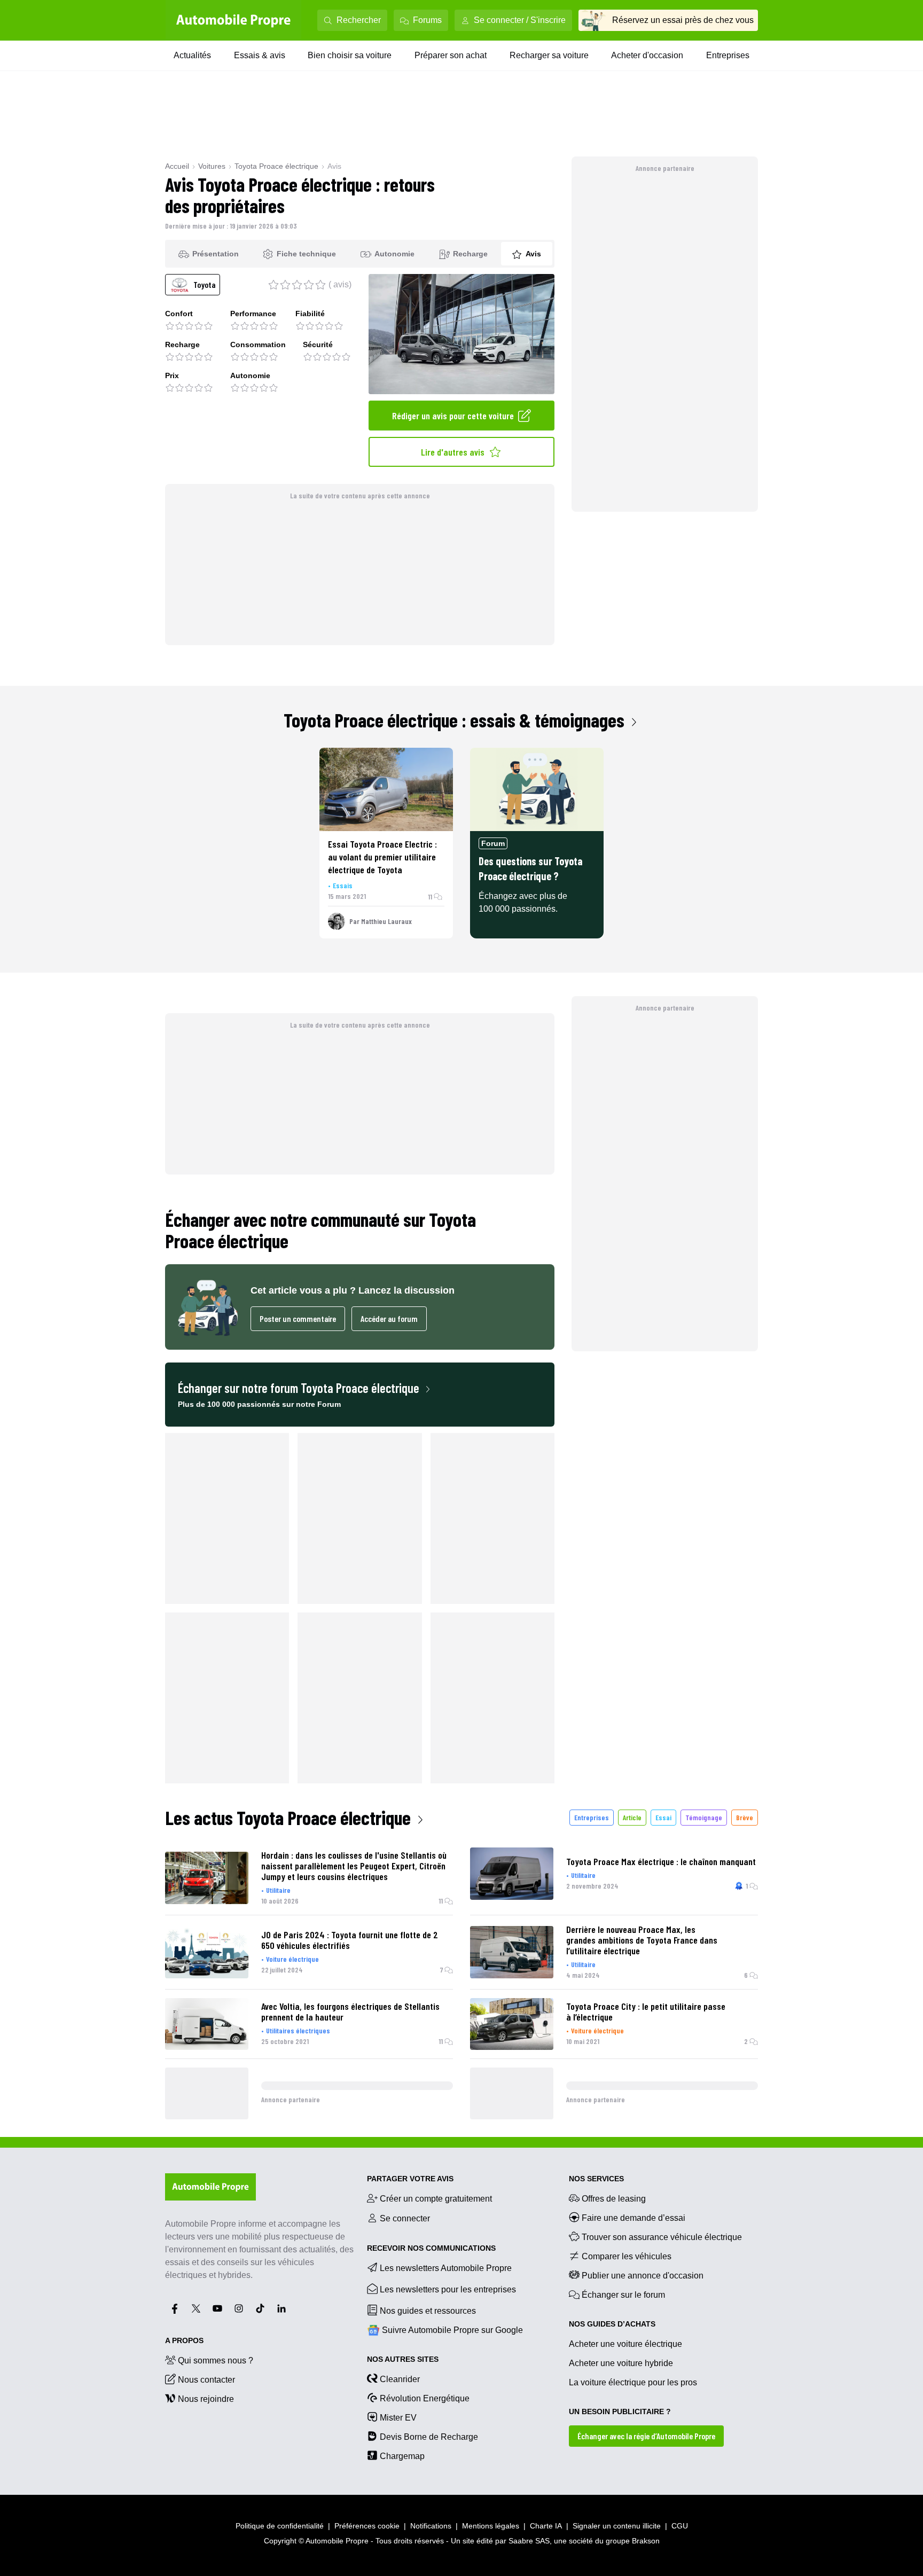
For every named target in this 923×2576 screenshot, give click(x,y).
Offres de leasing (614, 2199)
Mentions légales (491, 2526)
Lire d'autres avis (453, 452)
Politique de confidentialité (280, 2526)
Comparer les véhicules (627, 2256)
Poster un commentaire (298, 1318)
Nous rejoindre (206, 2399)
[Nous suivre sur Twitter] (196, 2308)
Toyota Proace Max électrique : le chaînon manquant (661, 1861)
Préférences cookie (367, 2526)
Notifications (431, 2526)
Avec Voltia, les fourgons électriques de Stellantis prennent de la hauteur (350, 2011)
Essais (343, 885)
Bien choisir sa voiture (350, 55)
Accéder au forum (389, 1318)
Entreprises (728, 55)
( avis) (340, 284)
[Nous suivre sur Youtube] (217, 2308)
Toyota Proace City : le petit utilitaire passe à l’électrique (646, 2011)
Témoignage (704, 1817)
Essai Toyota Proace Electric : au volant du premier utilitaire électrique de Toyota (382, 857)
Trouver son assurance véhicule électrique (662, 2237)
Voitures (212, 166)
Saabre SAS (529, 2541)
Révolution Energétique (425, 2398)
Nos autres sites (403, 2359)
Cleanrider (400, 2379)
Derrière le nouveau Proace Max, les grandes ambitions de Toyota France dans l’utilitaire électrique (642, 1940)
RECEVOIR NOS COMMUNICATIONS (431, 2248)
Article (632, 1817)
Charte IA (546, 2526)
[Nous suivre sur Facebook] (175, 2308)
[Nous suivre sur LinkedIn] (281, 2308)
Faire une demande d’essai (633, 2218)
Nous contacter (206, 2380)
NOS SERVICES (596, 2179)
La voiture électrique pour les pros (633, 2382)
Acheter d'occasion (647, 55)
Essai (663, 1817)
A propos (184, 2340)
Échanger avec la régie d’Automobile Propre (646, 2436)
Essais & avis (260, 55)
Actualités (192, 55)
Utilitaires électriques (298, 2030)
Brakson (646, 2541)
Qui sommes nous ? (216, 2360)
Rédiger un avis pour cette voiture (453, 416)
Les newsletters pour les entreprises (448, 2289)
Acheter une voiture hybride (621, 2363)
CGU (680, 2526)
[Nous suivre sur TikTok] (260, 2308)
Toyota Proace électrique (276, 166)
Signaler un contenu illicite (617, 2526)
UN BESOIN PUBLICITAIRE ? (620, 2411)
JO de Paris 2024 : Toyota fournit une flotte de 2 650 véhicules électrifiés (350, 1940)
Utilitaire (278, 1890)
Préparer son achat (451, 55)
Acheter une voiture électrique (625, 2344)
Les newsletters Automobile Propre (446, 2268)
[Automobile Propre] (233, 20)
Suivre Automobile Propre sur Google (452, 2330)
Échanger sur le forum (623, 2295)
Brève (745, 1817)
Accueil (177, 166)
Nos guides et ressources (428, 2311)
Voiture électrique (292, 1959)
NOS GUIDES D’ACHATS (612, 2324)
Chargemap (402, 2456)
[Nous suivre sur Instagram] (239, 2308)
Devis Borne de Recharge (429, 2437)
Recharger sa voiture (549, 55)
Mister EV (398, 2418)
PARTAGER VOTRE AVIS (410, 2179)
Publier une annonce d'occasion (643, 2276)
